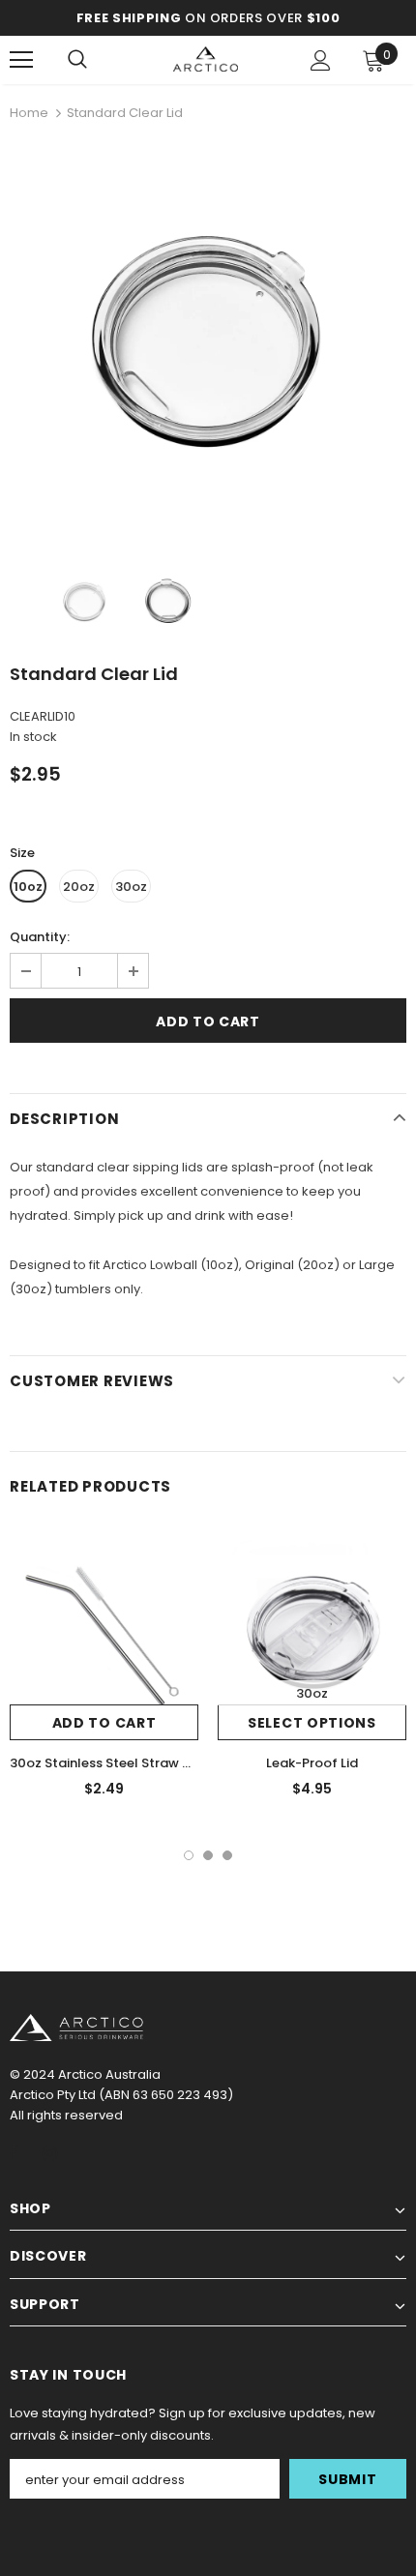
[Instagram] (49, 2152)
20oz (79, 887)
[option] (208, 338)
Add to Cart (104, 1723)
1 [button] (189, 1855)
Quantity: (40, 937)
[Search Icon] (77, 60)
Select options (312, 1723)
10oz (28, 887)
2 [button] (208, 1855)
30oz (131, 887)
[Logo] (206, 59)
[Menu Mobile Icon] (21, 60)
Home (29, 113)
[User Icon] (321, 60)
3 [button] (227, 1855)
